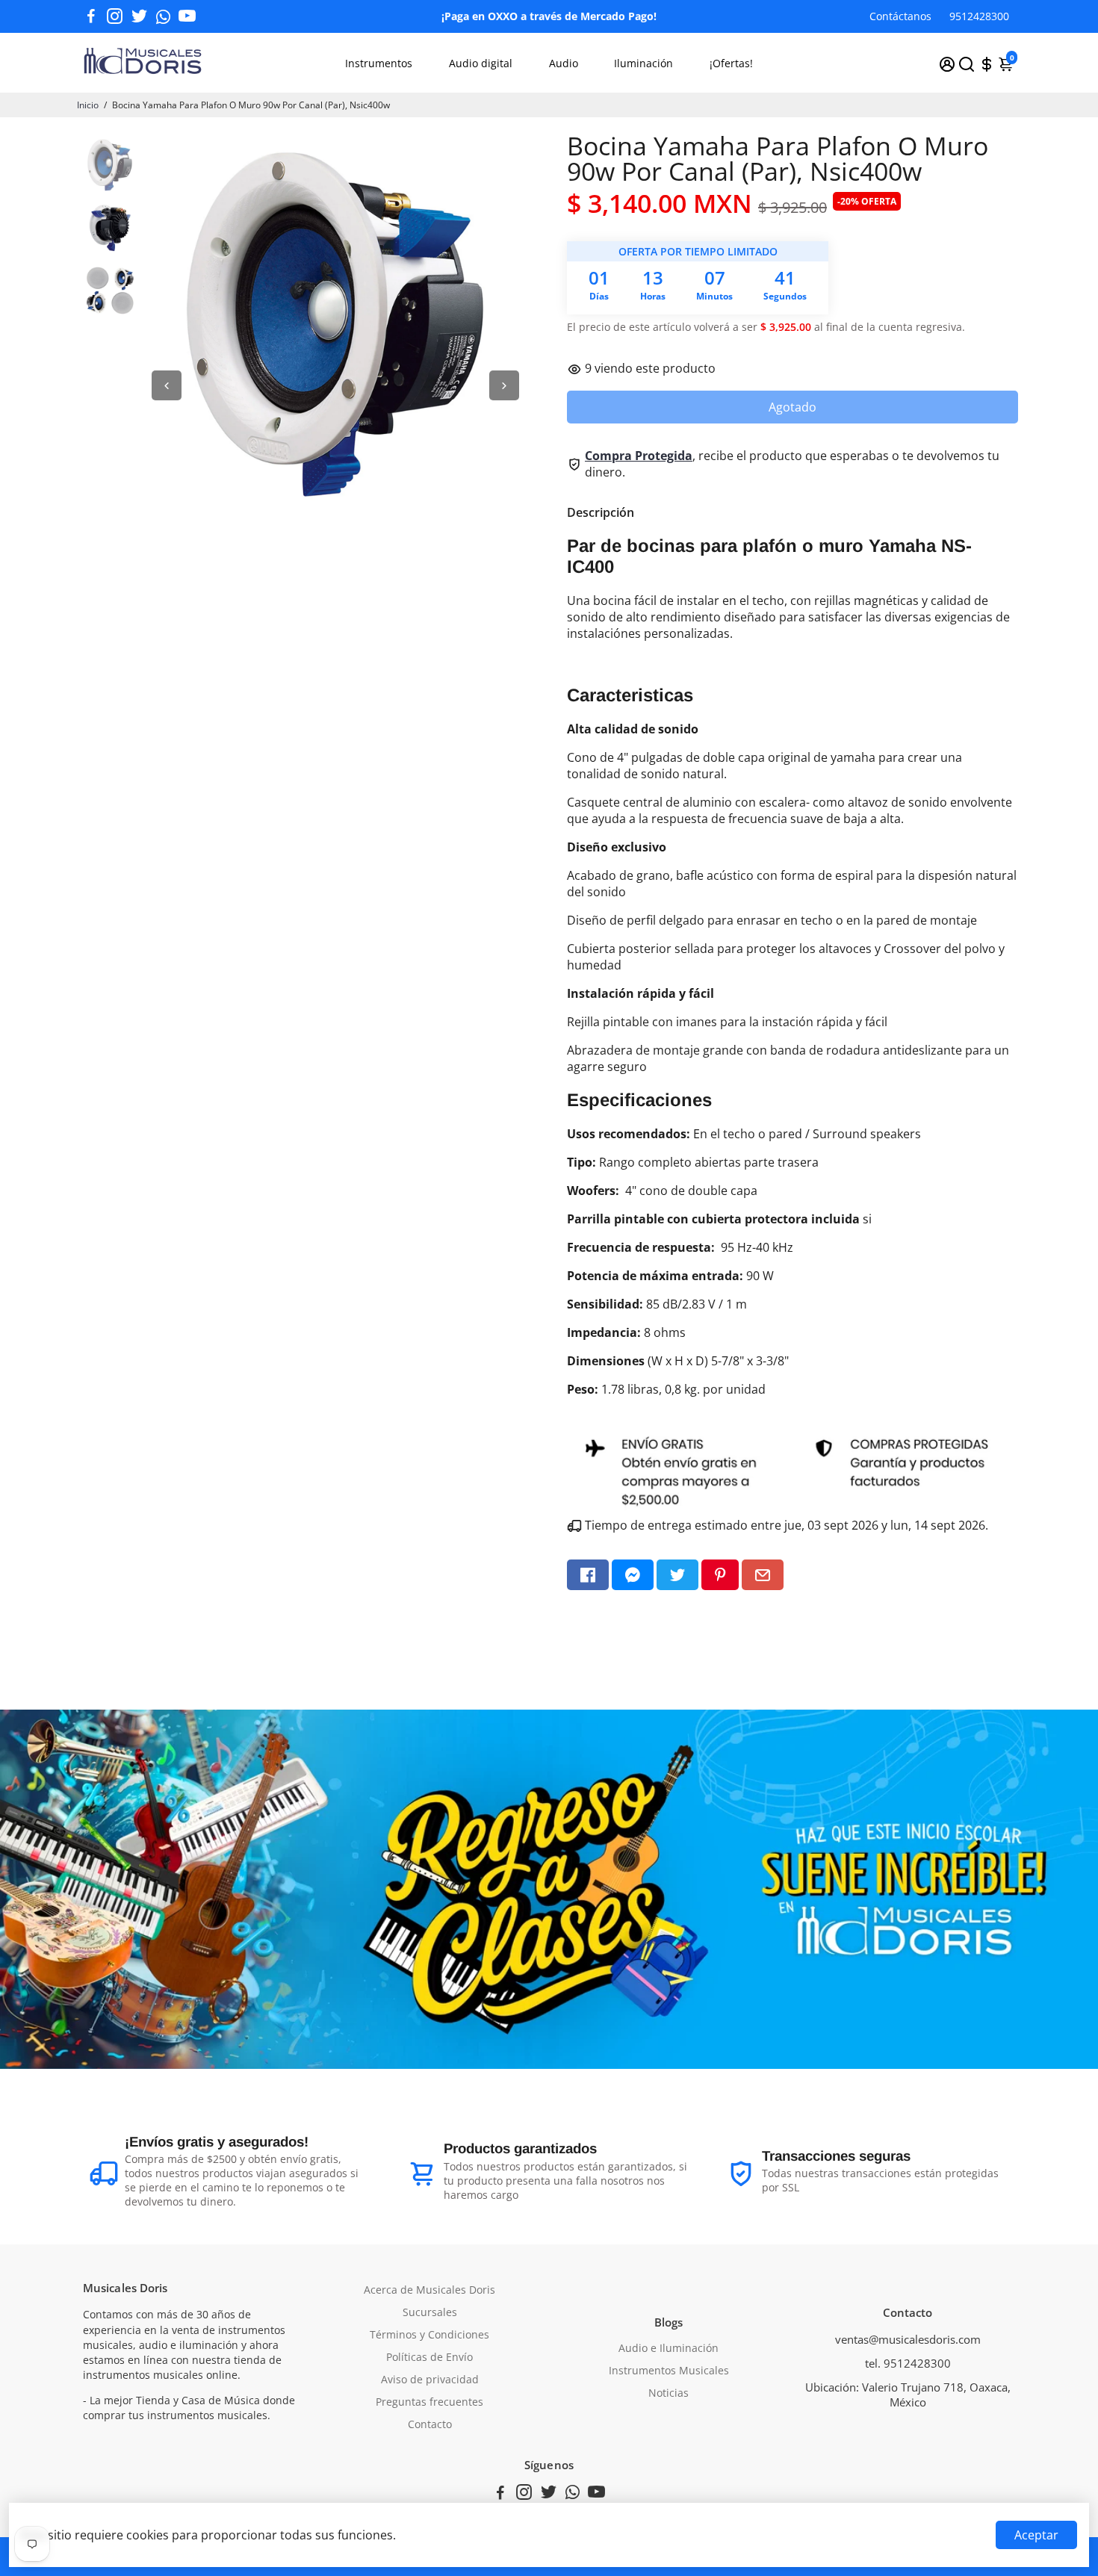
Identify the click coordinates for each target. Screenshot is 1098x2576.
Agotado (793, 407)
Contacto (430, 2424)
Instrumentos (379, 63)
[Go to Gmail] (763, 1575)
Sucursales (430, 2312)
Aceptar (1036, 2535)
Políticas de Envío (429, 2357)
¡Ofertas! (731, 63)
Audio (564, 63)
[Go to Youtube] (187, 16)
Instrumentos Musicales (669, 2371)
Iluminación (643, 63)
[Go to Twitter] (139, 16)
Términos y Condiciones (429, 2335)
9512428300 (979, 16)
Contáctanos (900, 16)
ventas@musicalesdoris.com (908, 2339)
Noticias (669, 2393)
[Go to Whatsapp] (163, 16)
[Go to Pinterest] (720, 1575)
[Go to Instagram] (115, 16)
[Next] (504, 385)
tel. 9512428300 (908, 2363)
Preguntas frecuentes (429, 2402)
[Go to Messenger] (633, 1575)
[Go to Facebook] (91, 16)
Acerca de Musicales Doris (429, 2290)
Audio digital (481, 63)
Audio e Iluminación (669, 2348)
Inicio (88, 105)
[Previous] (167, 385)
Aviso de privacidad (430, 2380)
